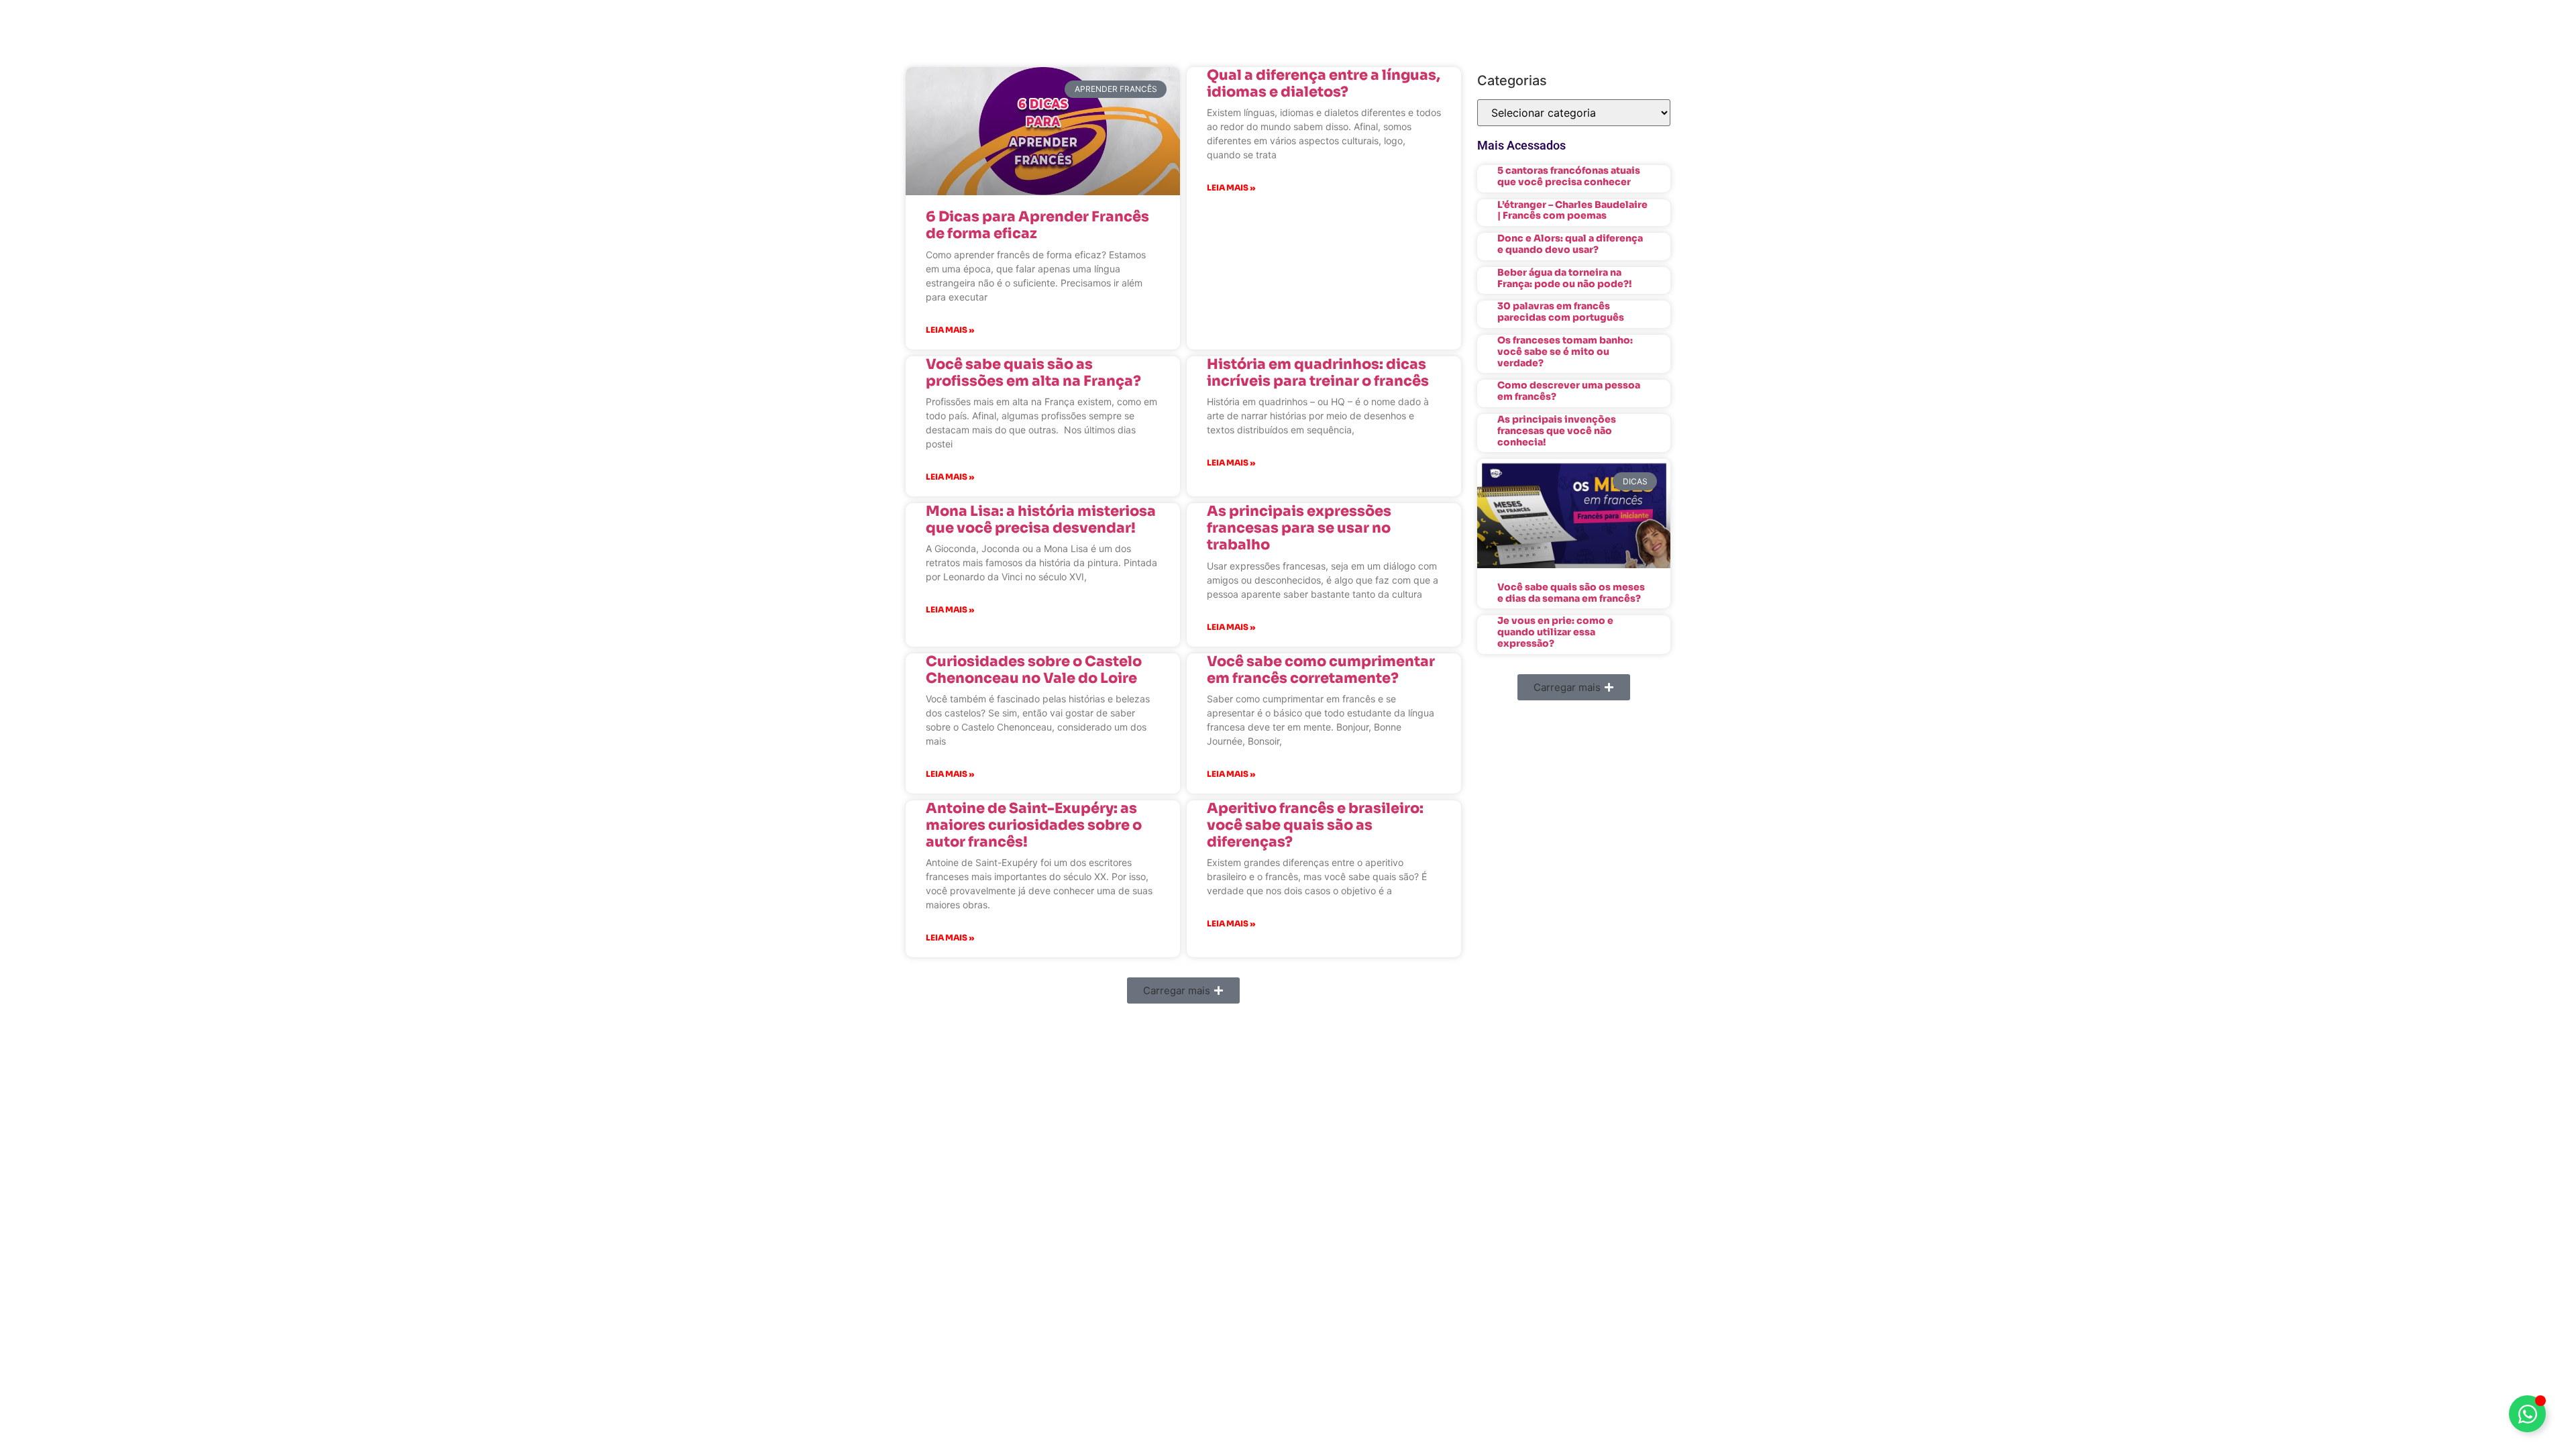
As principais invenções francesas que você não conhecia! (1557, 431)
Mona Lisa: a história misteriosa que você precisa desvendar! (1041, 520)
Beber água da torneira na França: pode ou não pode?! (1565, 278)
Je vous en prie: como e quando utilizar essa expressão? (1555, 632)
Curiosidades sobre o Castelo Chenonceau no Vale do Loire (1034, 670)
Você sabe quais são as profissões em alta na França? (1033, 373)
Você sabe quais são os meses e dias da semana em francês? (1571, 593)
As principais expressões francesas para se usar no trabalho (1299, 528)
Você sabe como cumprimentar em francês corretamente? (1321, 670)
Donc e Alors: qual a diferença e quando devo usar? (1570, 244)
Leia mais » (950, 330)
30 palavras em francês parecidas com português (1561, 312)
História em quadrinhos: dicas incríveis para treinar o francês (1318, 373)
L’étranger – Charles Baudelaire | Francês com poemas (1572, 210)
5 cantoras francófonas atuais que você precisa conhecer (1569, 176)
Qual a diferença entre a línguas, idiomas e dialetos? (1324, 84)
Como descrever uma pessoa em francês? (1569, 391)
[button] (1183, 990)
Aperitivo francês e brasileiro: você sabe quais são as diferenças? (1315, 825)
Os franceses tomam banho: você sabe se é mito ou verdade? (1565, 352)
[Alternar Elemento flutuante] (2527, 1414)
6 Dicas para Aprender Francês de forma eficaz (1037, 225)
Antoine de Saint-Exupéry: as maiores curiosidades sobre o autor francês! (1034, 825)
